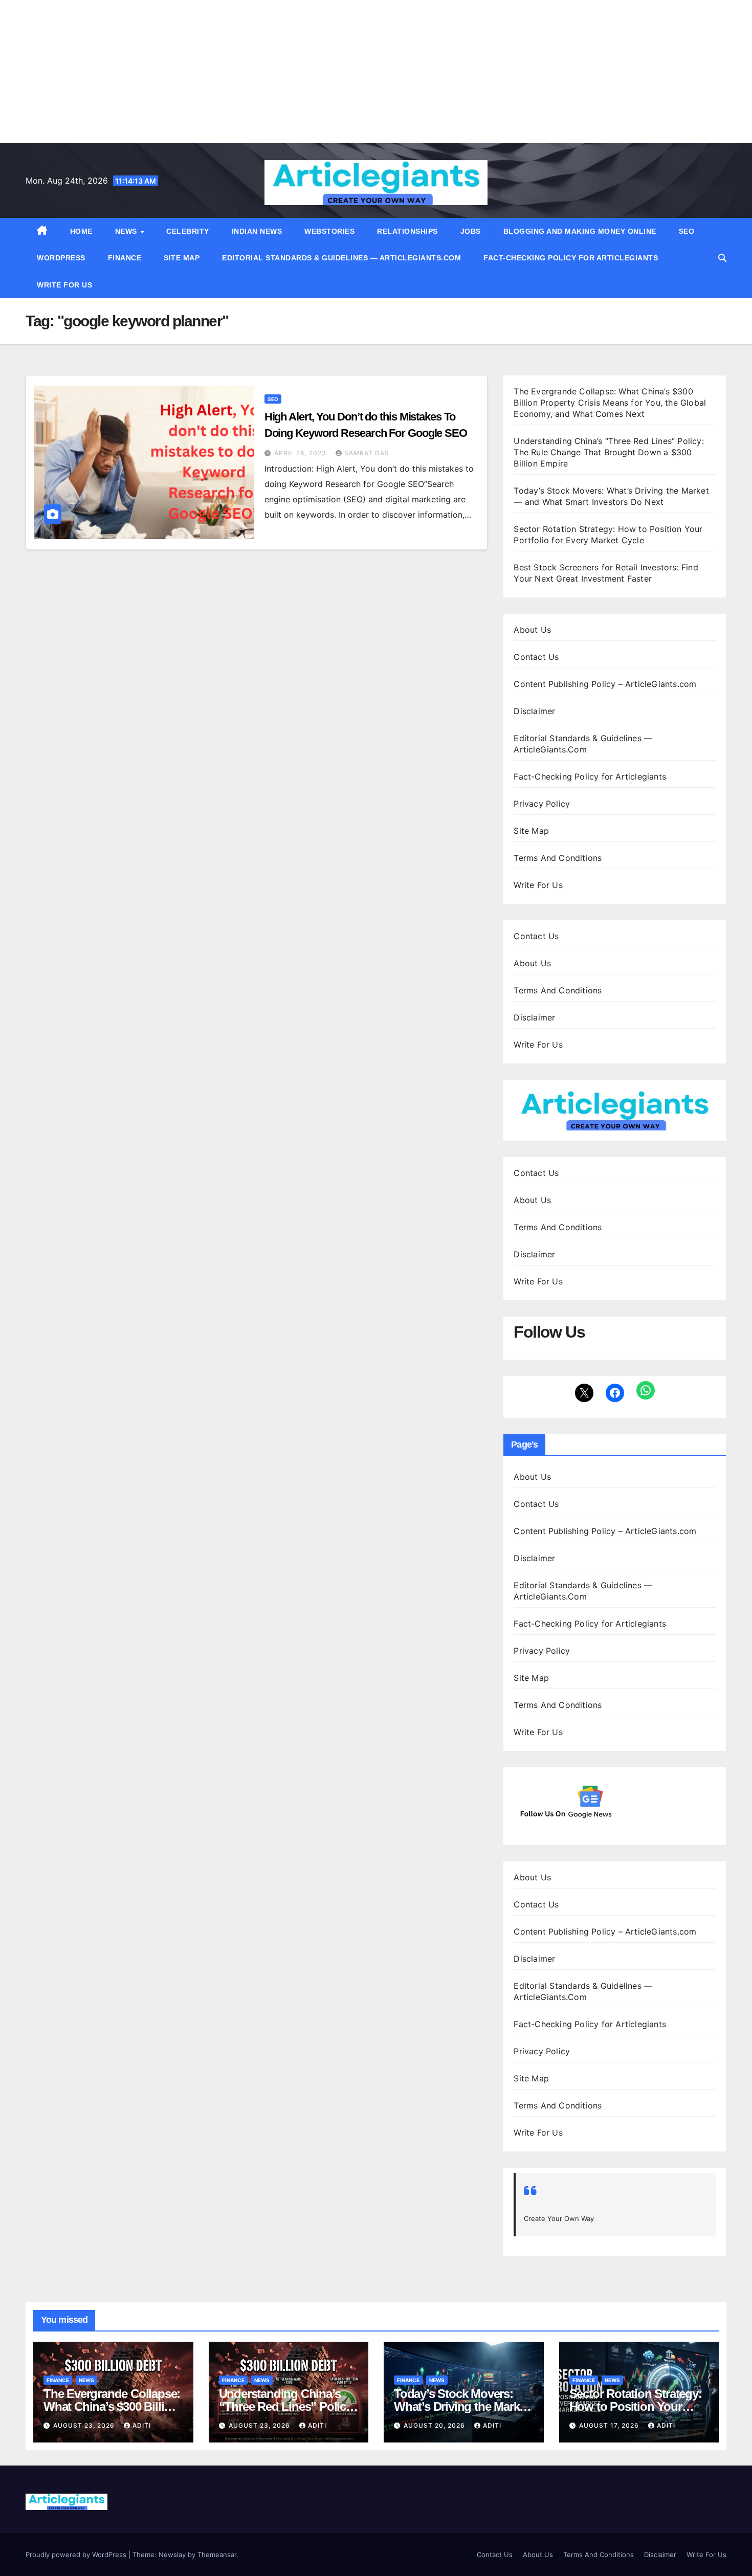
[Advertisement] (307, 72)
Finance (125, 258)
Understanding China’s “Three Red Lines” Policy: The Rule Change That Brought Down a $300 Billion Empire (609, 452)
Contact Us (536, 657)
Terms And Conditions (558, 858)
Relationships (407, 231)
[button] (722, 258)
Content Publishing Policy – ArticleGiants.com (605, 684)
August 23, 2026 (85, 2425)
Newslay (172, 2555)
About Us (532, 630)
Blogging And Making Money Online (580, 231)
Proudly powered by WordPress (77, 2555)
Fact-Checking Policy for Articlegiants (571, 258)
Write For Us (64, 285)
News (127, 231)
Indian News (257, 231)
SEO (687, 231)
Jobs (471, 231)
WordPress (61, 258)
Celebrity (188, 231)
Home (81, 231)
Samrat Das (367, 453)
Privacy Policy (542, 804)
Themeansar (217, 2555)
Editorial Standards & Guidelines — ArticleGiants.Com (341, 258)
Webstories (329, 231)
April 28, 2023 (301, 453)
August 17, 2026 (610, 2425)
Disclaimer (534, 711)
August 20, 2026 (435, 2425)
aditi (142, 2425)
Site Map (182, 258)
